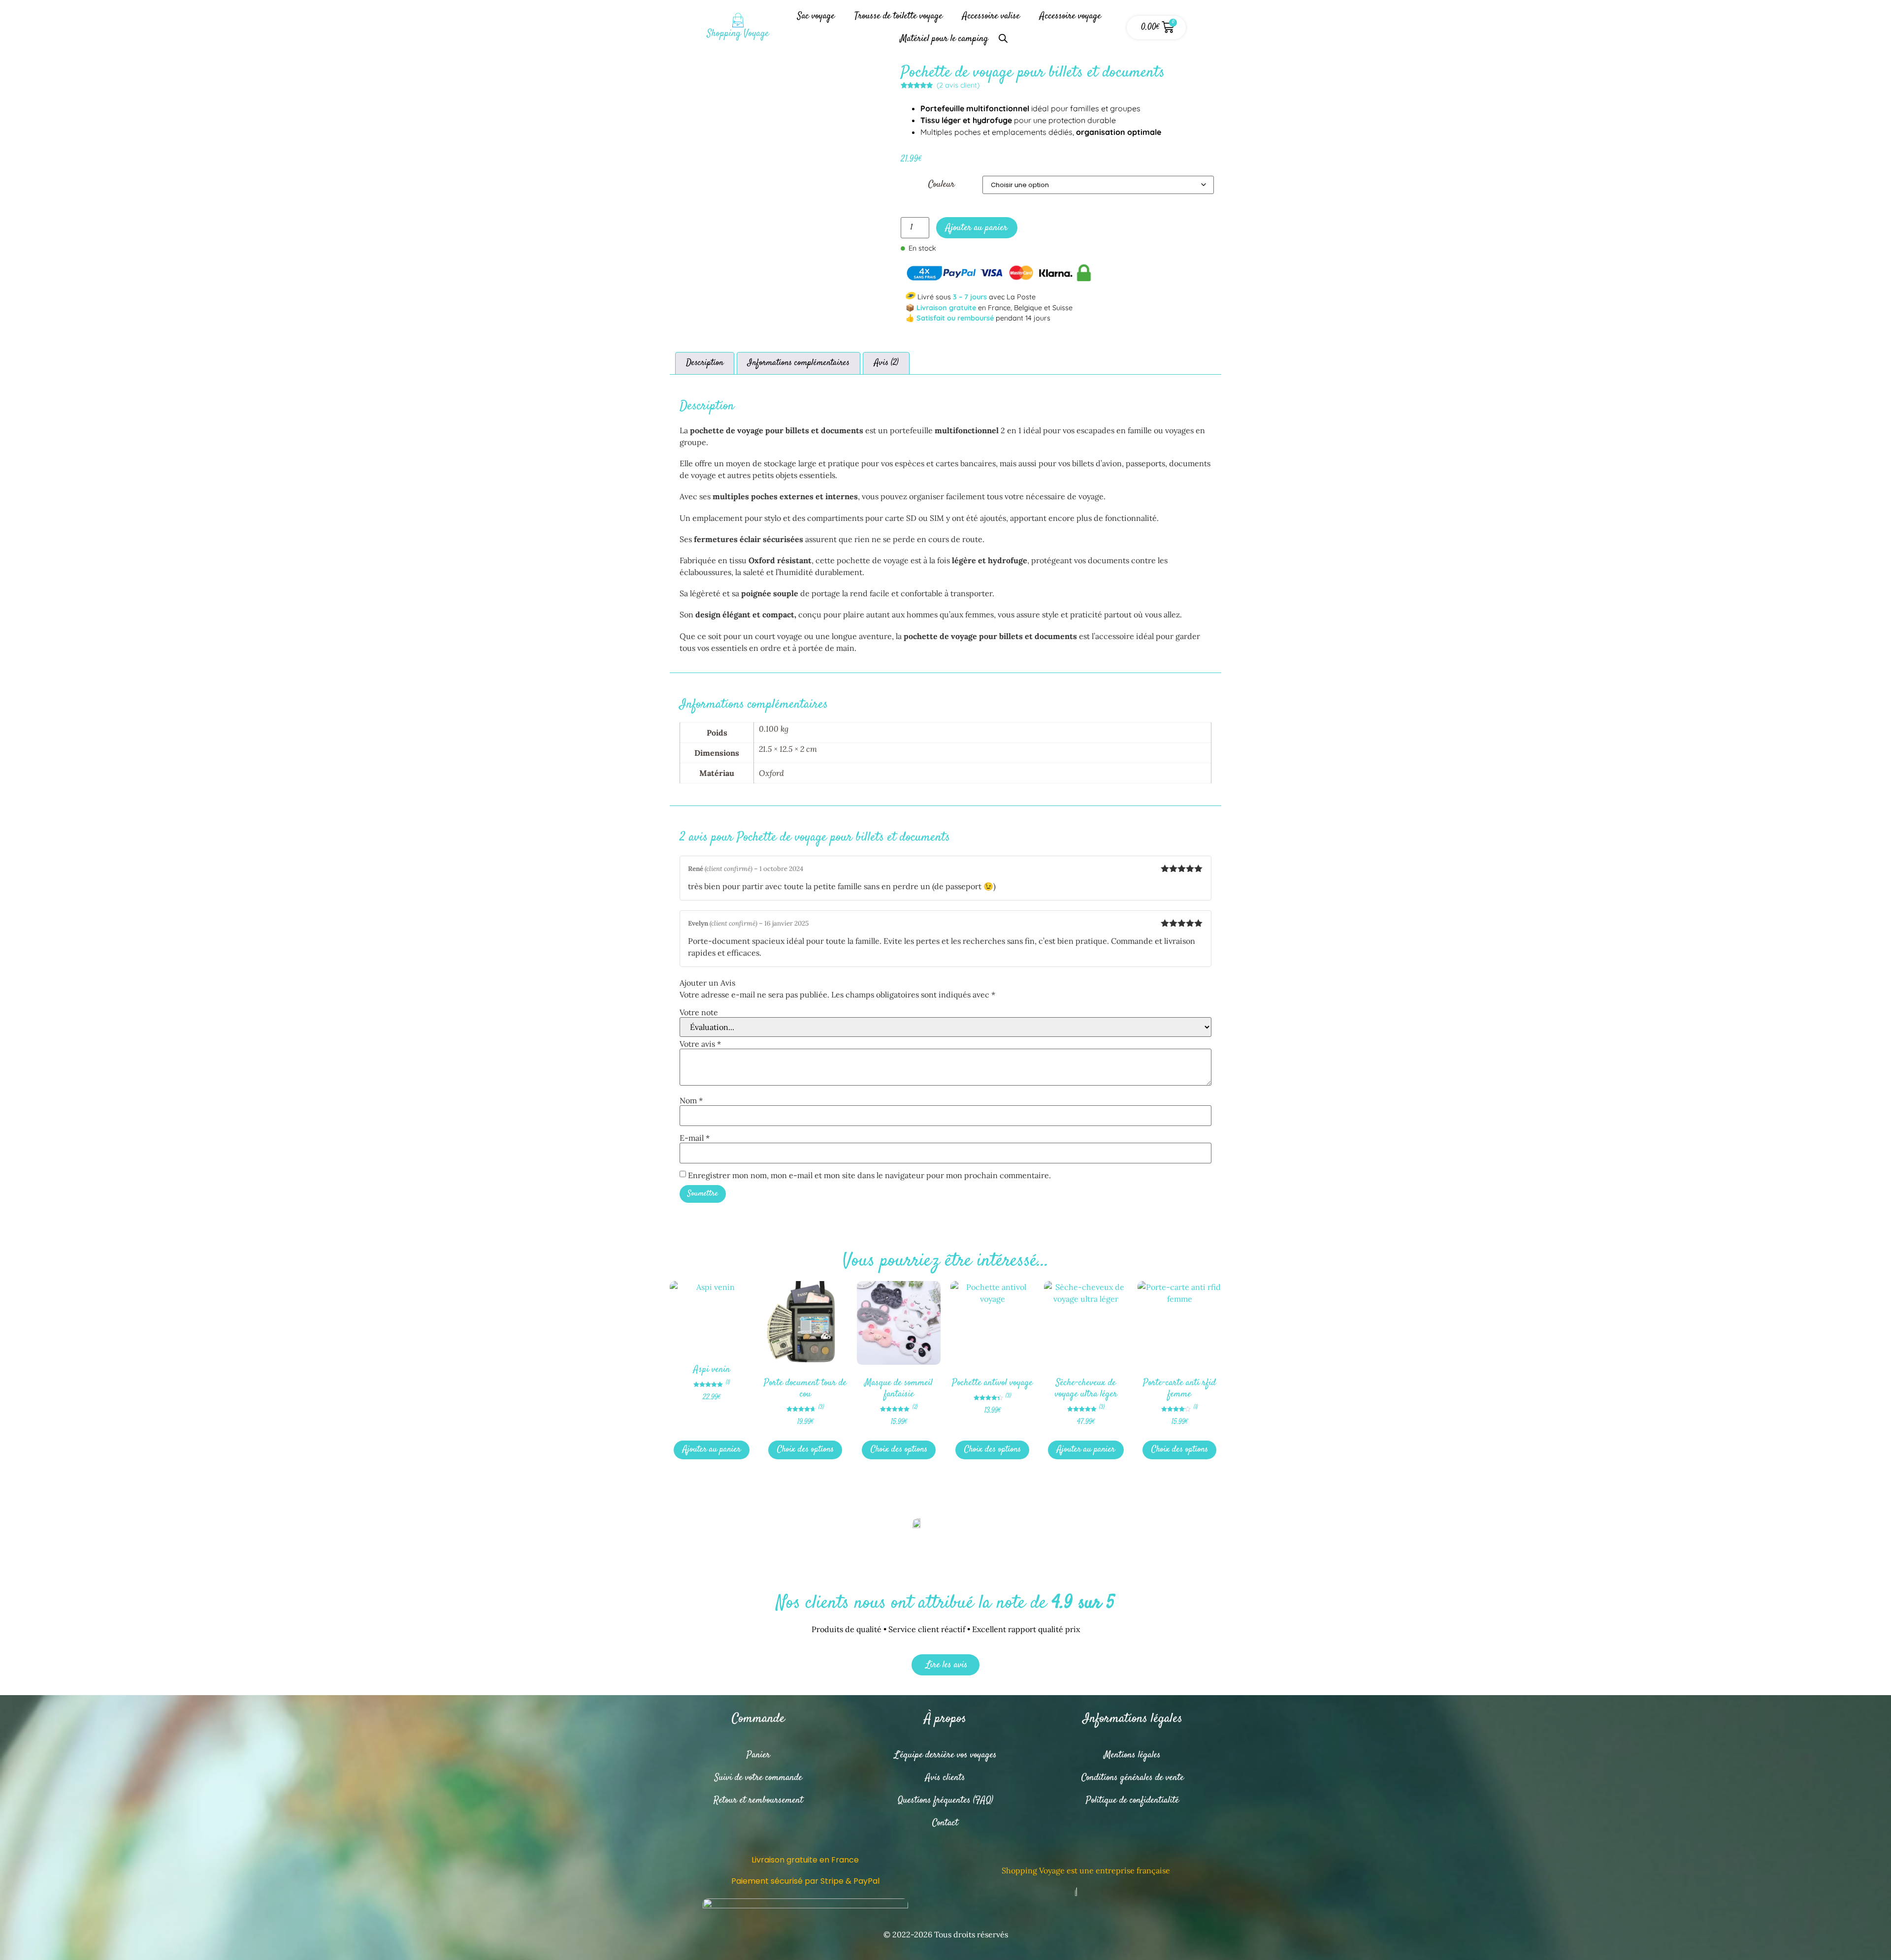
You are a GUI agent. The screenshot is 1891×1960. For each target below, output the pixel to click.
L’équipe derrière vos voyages (945, 1755)
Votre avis (700, 1044)
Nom (691, 1100)
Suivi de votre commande (758, 1778)
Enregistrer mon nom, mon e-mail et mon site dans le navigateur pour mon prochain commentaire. (869, 1175)
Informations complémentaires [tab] (799, 363)
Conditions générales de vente (1133, 1778)
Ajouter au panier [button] (712, 1450)
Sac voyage (816, 16)
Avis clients (945, 1778)
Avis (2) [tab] (886, 363)
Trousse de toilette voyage (898, 16)
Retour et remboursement (758, 1800)
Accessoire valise (991, 16)
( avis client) (958, 85)
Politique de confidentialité (1132, 1800)
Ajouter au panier (977, 228)
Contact (945, 1823)
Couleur (942, 184)
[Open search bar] (1003, 34)
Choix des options (805, 1450)
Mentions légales (1132, 1755)
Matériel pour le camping (944, 39)
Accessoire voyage (1070, 16)
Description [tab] (705, 363)
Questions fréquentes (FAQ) (945, 1800)
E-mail (695, 1138)
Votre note (699, 1012)
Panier (758, 1755)
